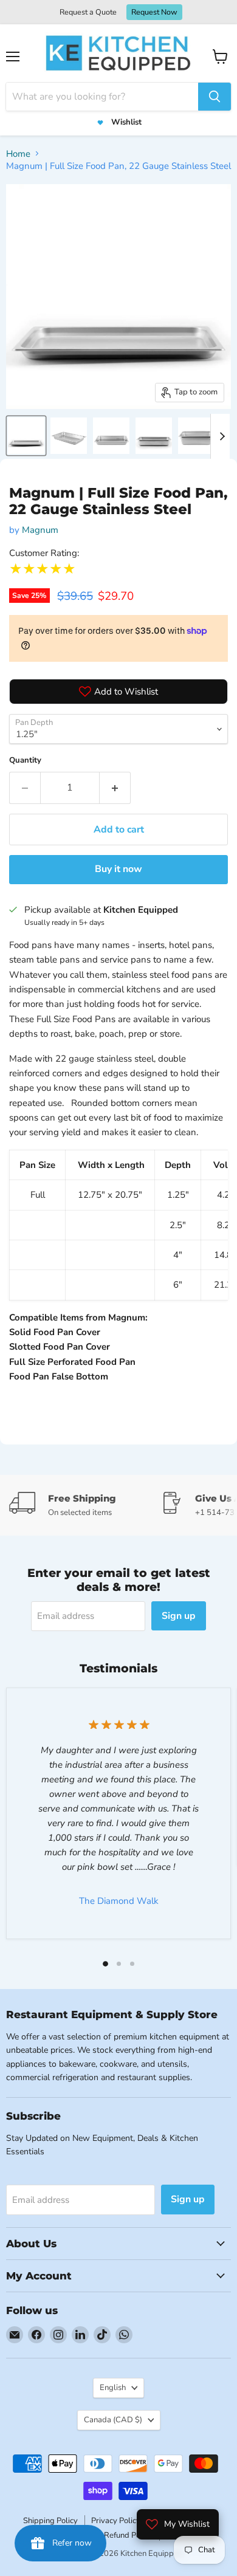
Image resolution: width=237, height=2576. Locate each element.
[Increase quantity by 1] (115, 788)
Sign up (179, 1616)
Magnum (40, 530)
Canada (113, 2420)
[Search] (215, 97)
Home (18, 154)
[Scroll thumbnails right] (220, 436)
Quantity (25, 760)
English (113, 2388)
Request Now (154, 12)
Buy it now (118, 869)
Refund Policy (128, 2535)
